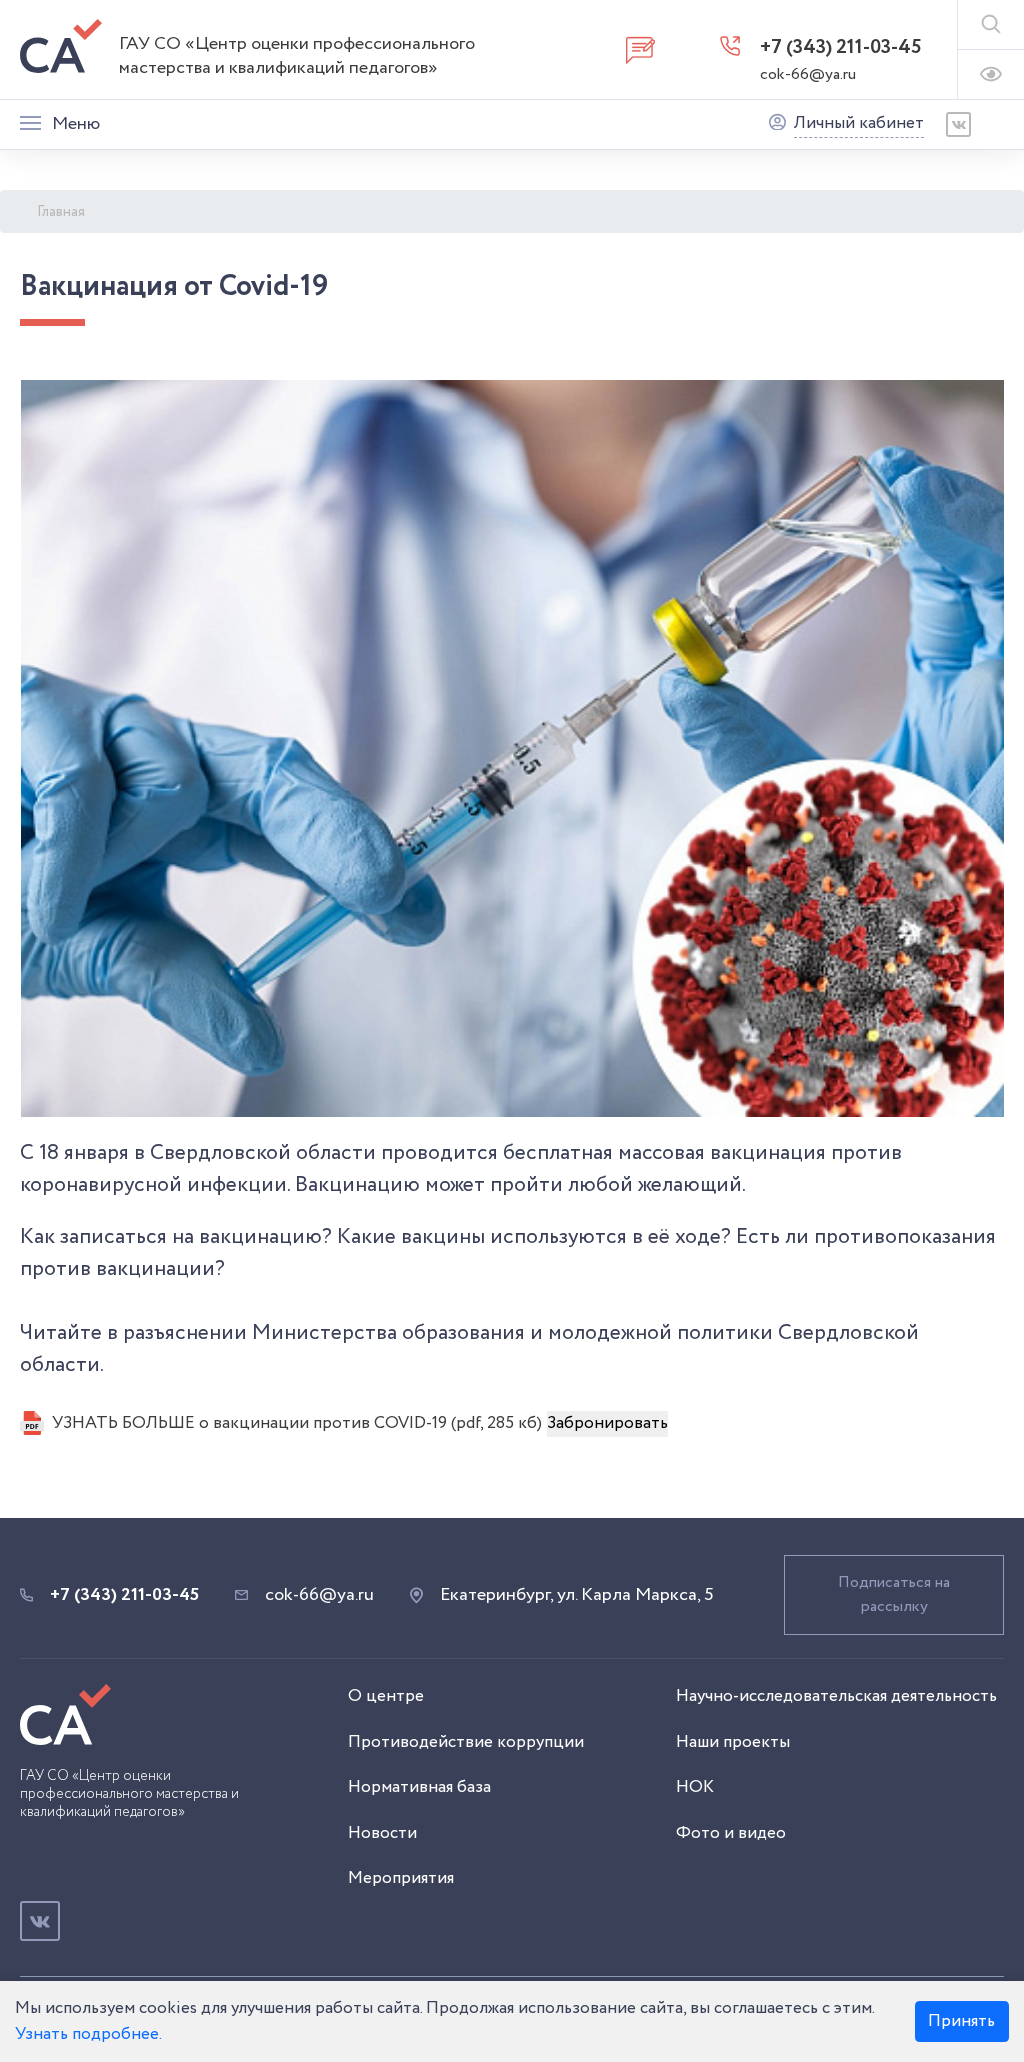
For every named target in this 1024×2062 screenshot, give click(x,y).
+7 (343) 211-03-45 (841, 47)
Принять (961, 2021)
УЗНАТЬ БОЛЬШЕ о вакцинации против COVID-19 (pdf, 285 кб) (297, 1423)
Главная (61, 212)
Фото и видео (731, 1833)
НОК (695, 1787)
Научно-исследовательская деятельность (836, 1696)
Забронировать (607, 1423)
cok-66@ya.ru (808, 74)
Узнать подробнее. (88, 2034)
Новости (382, 1833)
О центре (386, 1696)
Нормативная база (419, 1787)
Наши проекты (733, 1742)
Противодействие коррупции (466, 1742)
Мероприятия (401, 1878)
